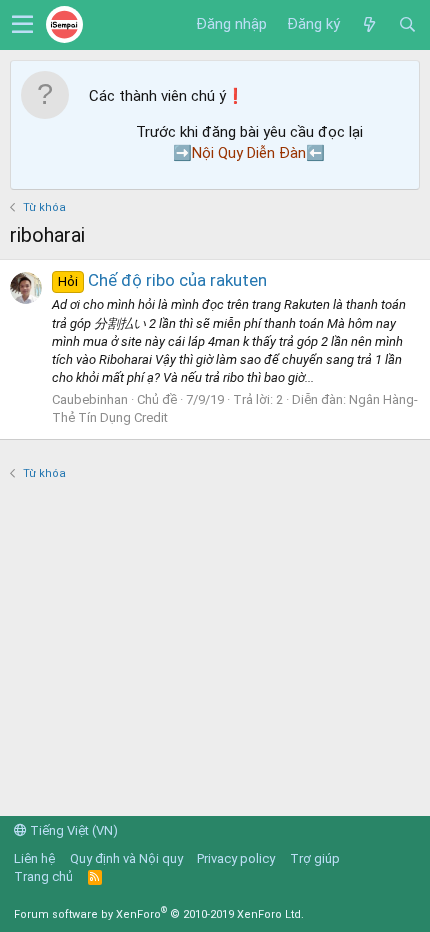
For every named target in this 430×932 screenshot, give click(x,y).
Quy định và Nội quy (126, 858)
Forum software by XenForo (159, 914)
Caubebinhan (90, 399)
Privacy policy (236, 858)
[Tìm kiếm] (407, 25)
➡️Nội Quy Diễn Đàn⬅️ (249, 153)
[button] (22, 25)
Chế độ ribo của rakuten (162, 280)
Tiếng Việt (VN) (72, 830)
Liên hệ (34, 858)
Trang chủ (43, 876)
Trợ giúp (315, 858)
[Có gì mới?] (369, 25)
